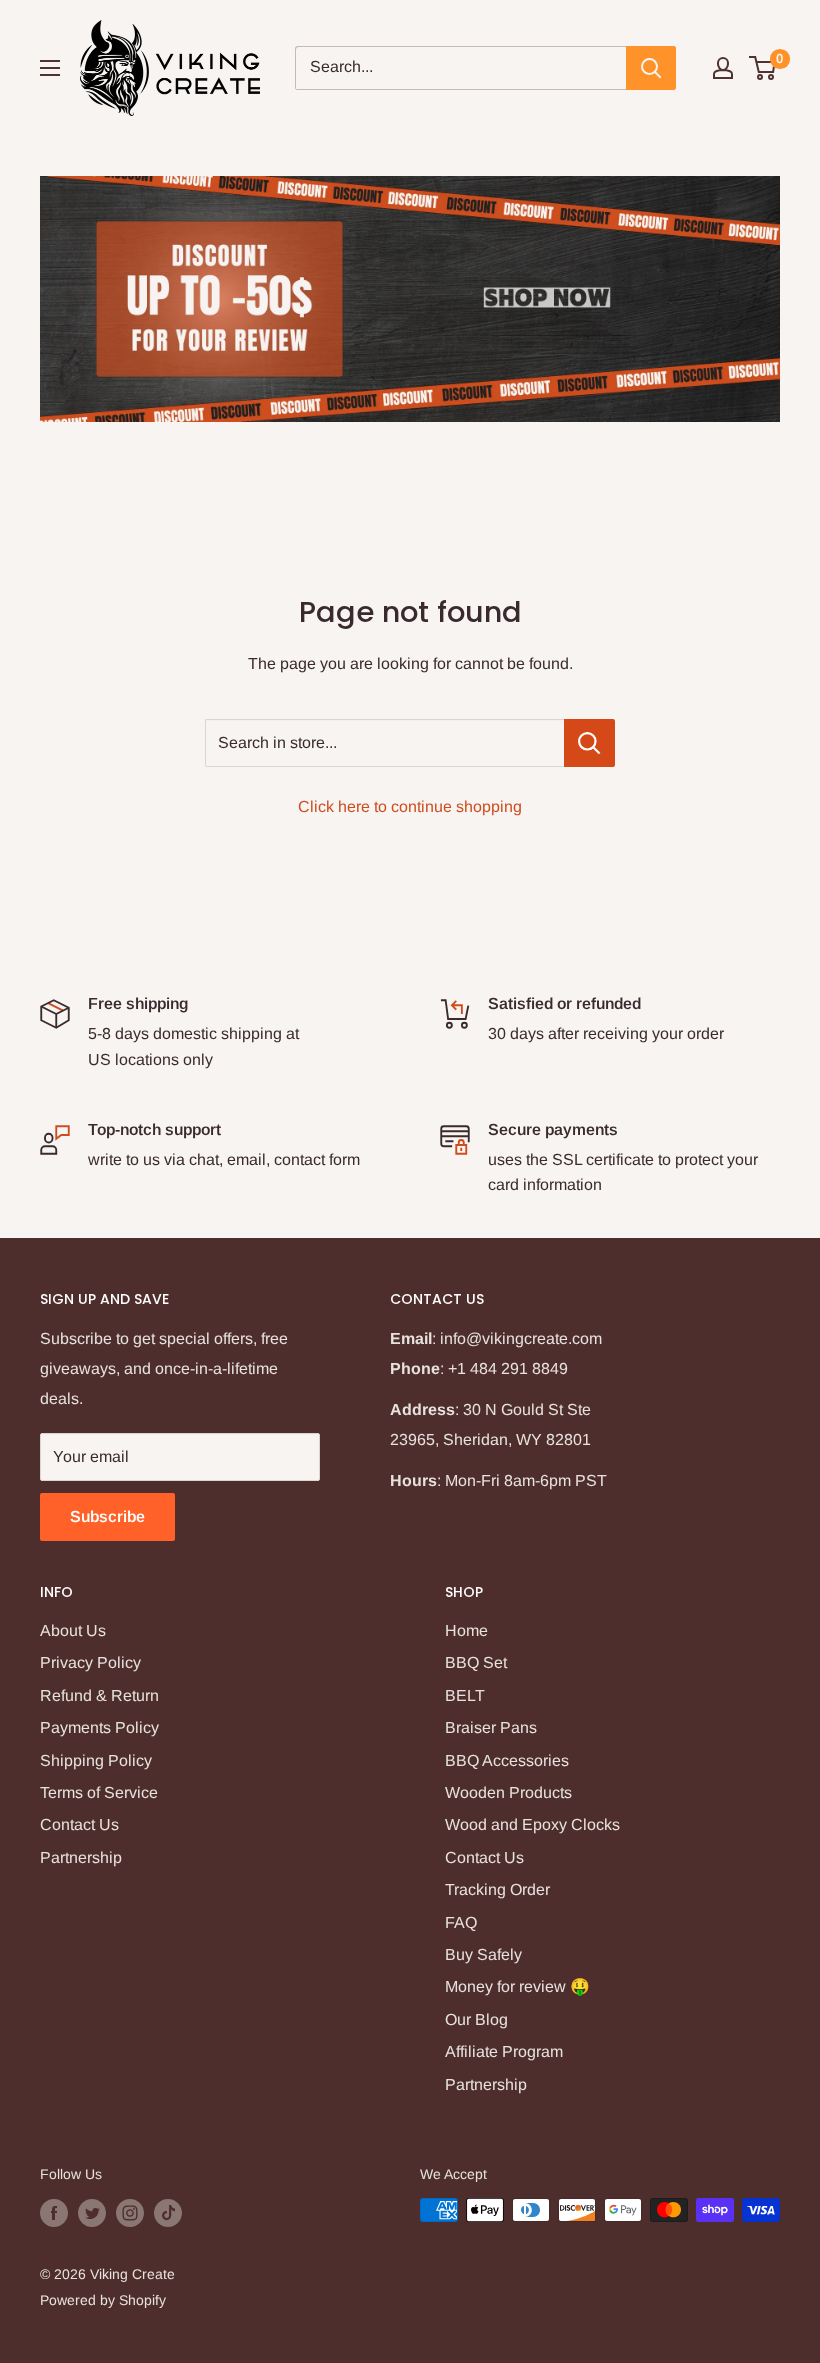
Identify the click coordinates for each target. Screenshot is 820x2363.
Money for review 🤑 (517, 1986)
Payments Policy (99, 1727)
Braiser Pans (491, 1727)
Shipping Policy (96, 1760)
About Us (73, 1630)
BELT (465, 1695)
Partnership (81, 1857)
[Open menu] (50, 68)
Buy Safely (483, 1954)
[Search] (651, 68)
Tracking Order (497, 1889)
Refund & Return (99, 1695)
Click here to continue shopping (410, 806)
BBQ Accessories (507, 1760)
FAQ (461, 1922)
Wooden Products (508, 1792)
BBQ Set (476, 1662)
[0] (763, 68)
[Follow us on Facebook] (54, 2212)
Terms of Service (99, 1792)
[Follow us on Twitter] (92, 2212)
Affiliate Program (504, 2051)
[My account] (723, 68)
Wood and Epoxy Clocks (532, 1824)
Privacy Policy (90, 1662)
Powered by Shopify (103, 2300)
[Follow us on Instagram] (130, 2212)
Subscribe (107, 1516)
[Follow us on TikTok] (168, 2212)
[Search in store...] (589, 743)
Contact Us (79, 1824)
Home (466, 1630)
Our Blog (476, 2019)
